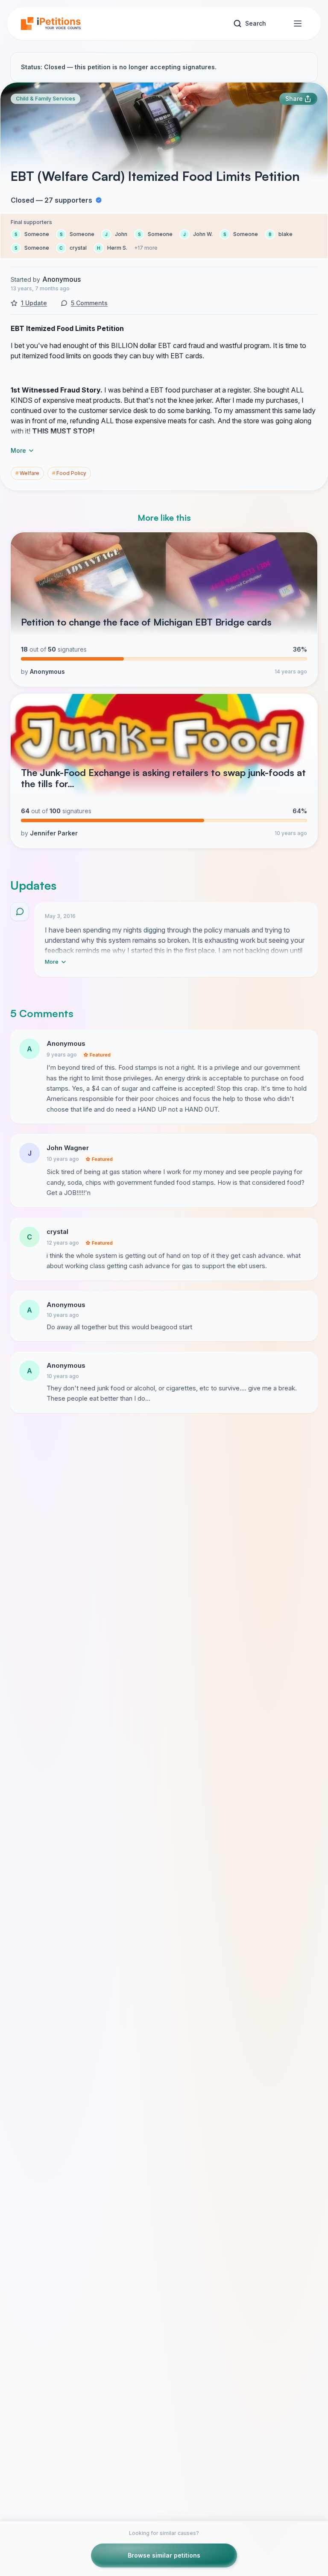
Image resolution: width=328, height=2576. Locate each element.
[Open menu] (298, 24)
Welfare (27, 473)
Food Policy (69, 473)
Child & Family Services (45, 99)
